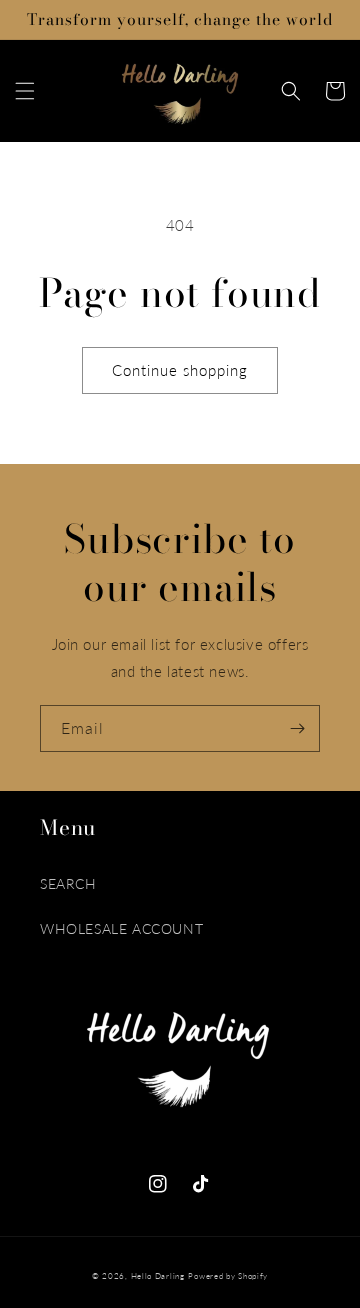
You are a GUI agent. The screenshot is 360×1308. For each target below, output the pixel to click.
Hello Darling (158, 1276)
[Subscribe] (297, 728)
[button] (25, 91)
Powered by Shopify (228, 1276)
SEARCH (68, 883)
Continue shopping (180, 370)
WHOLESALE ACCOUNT (121, 928)
